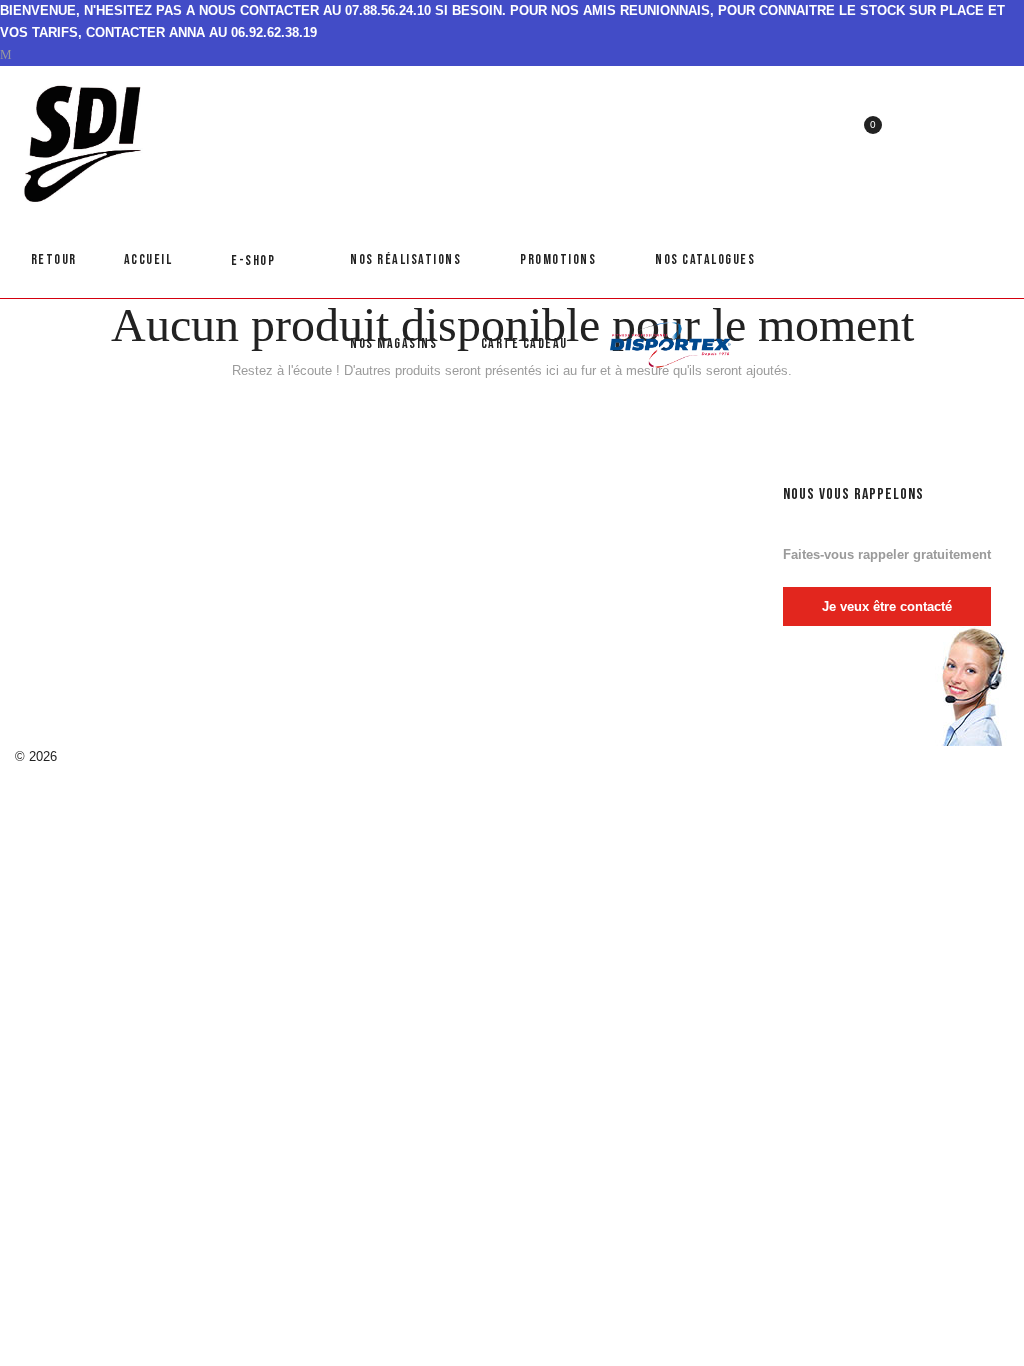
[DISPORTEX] (670, 350)
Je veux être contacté (887, 606)
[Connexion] (899, 98)
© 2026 (36, 756)
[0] (861, 137)
